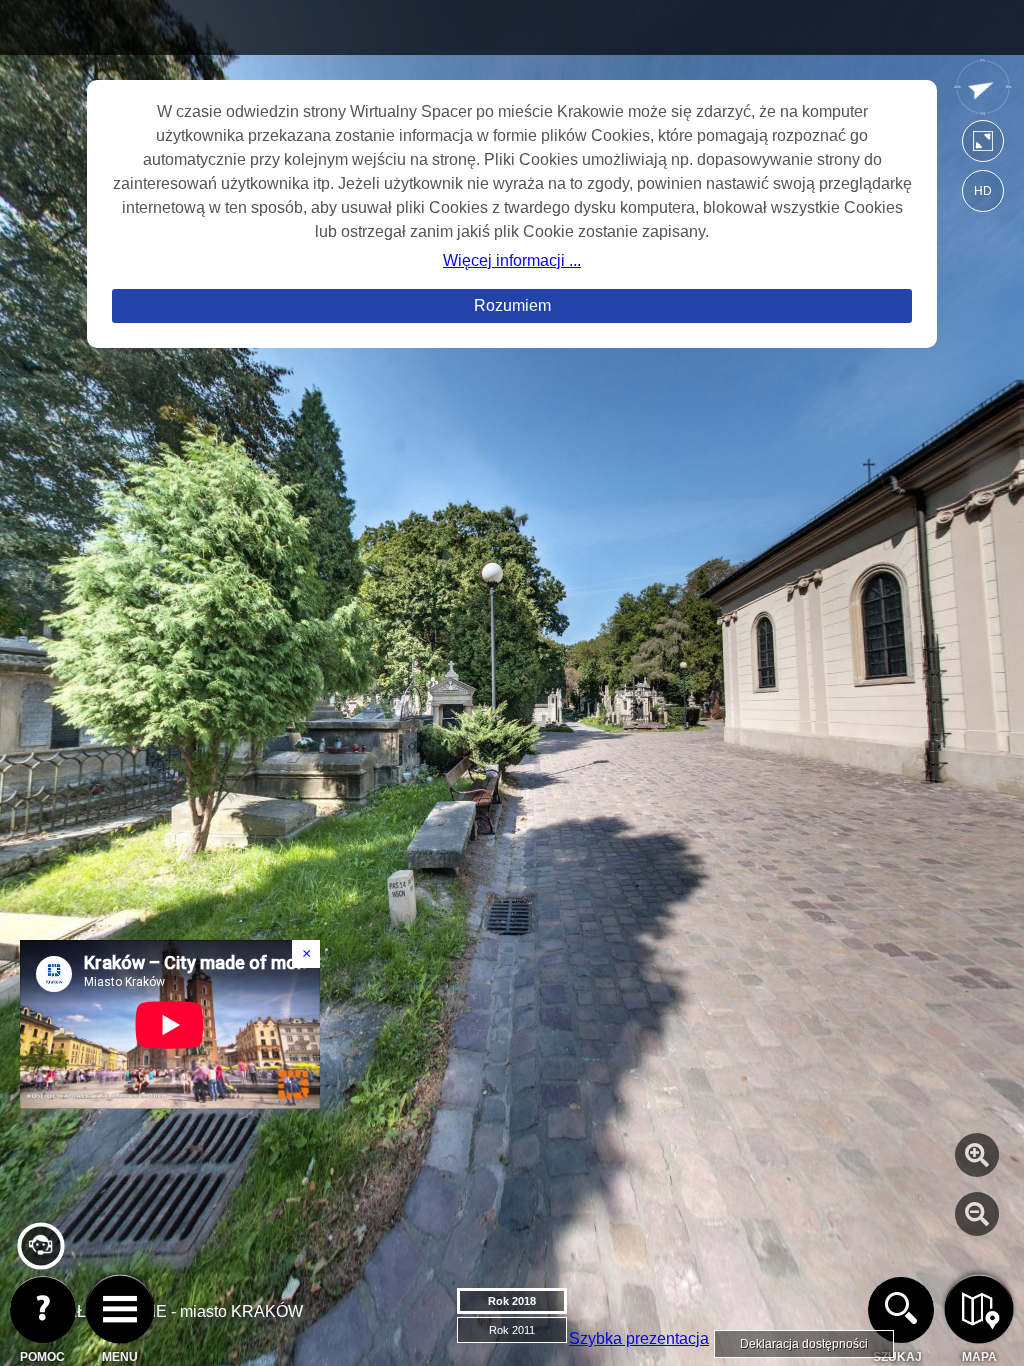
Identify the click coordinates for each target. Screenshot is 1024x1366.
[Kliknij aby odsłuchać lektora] (40, 1261)
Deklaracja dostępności (804, 1344)
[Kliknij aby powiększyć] (977, 1155)
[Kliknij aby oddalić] (977, 1214)
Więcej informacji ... (512, 260)
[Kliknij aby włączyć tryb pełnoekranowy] (983, 145)
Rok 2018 (512, 1301)
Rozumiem (512, 305)
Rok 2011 (512, 1330)
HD (983, 191)
